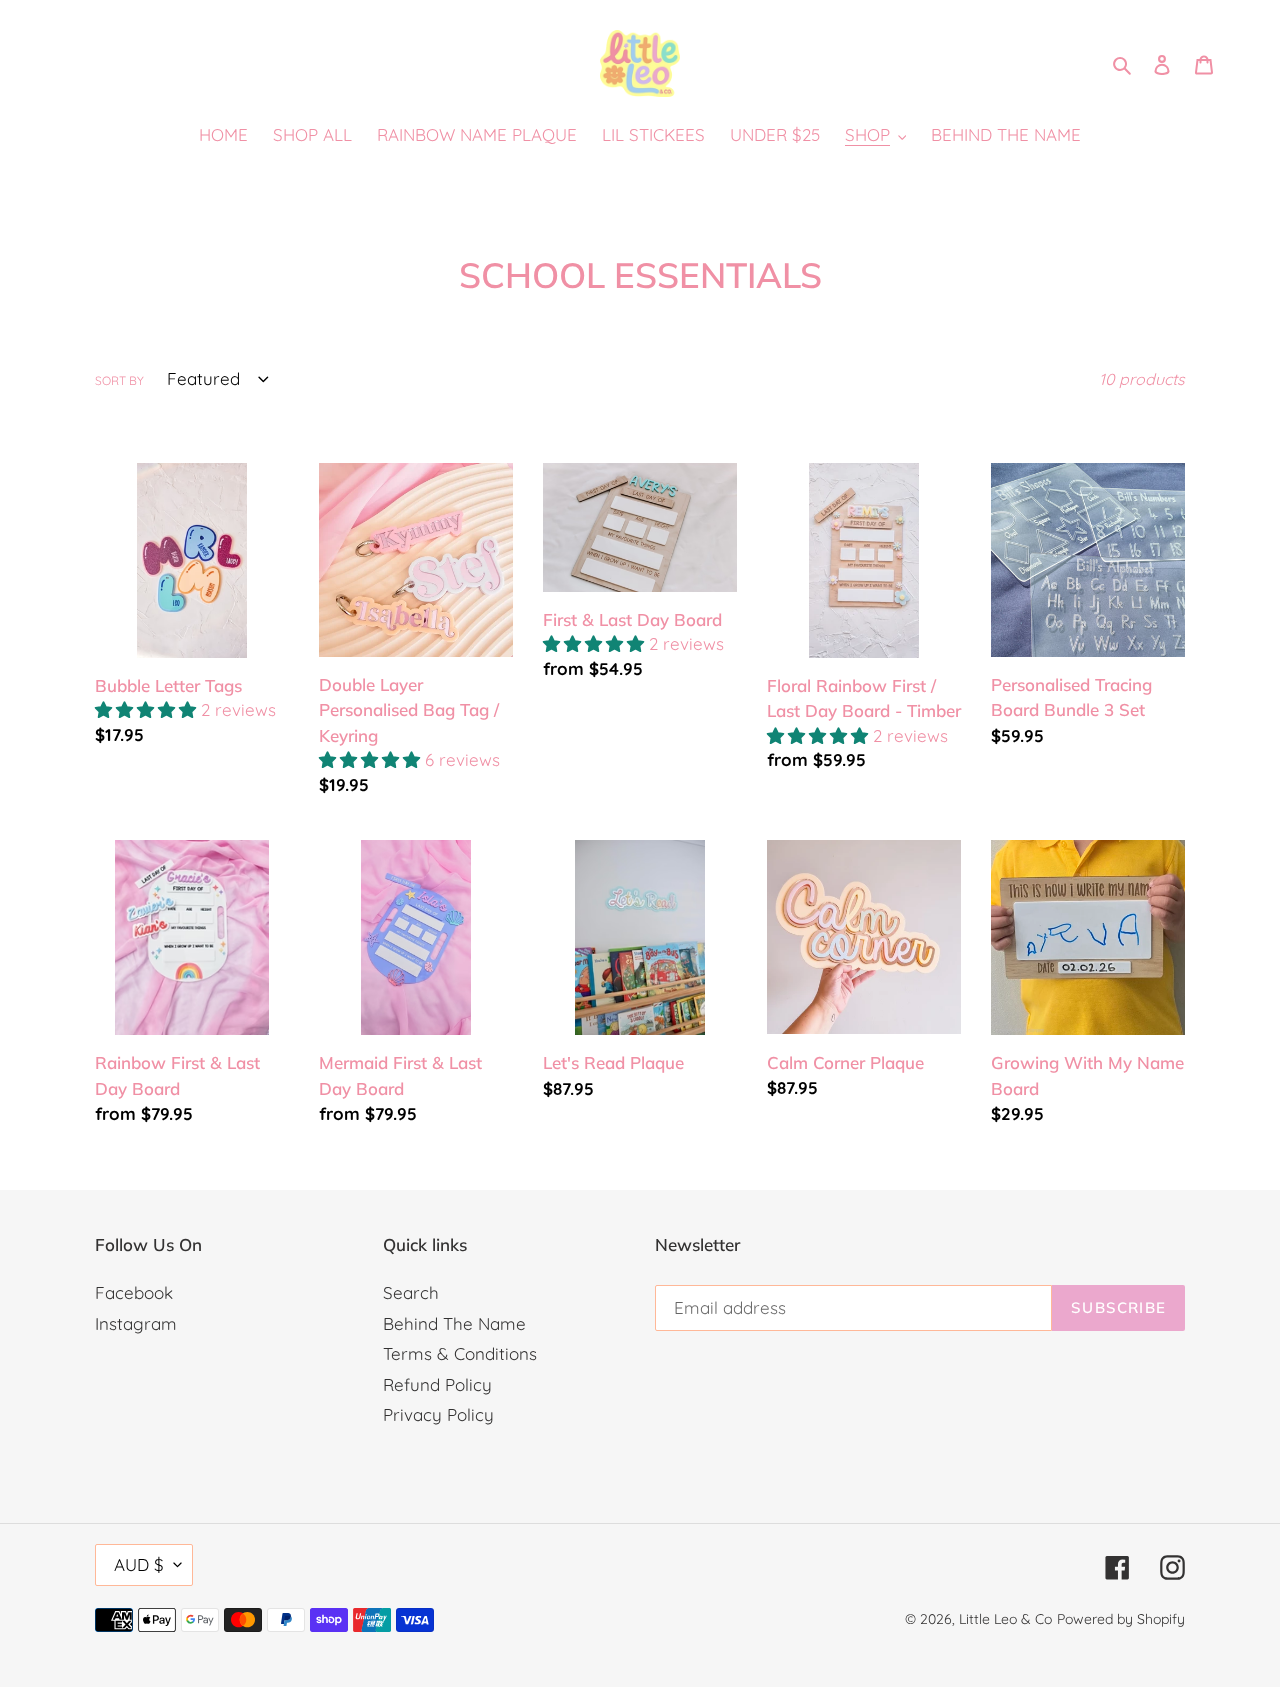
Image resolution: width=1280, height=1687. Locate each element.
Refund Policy (437, 1384)
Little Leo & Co (1005, 1619)
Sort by (119, 380)
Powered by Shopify (1121, 1619)
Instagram (136, 1323)
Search (411, 1292)
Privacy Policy (438, 1414)
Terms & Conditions (460, 1353)
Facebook (134, 1292)
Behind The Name (454, 1323)
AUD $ (139, 1564)
